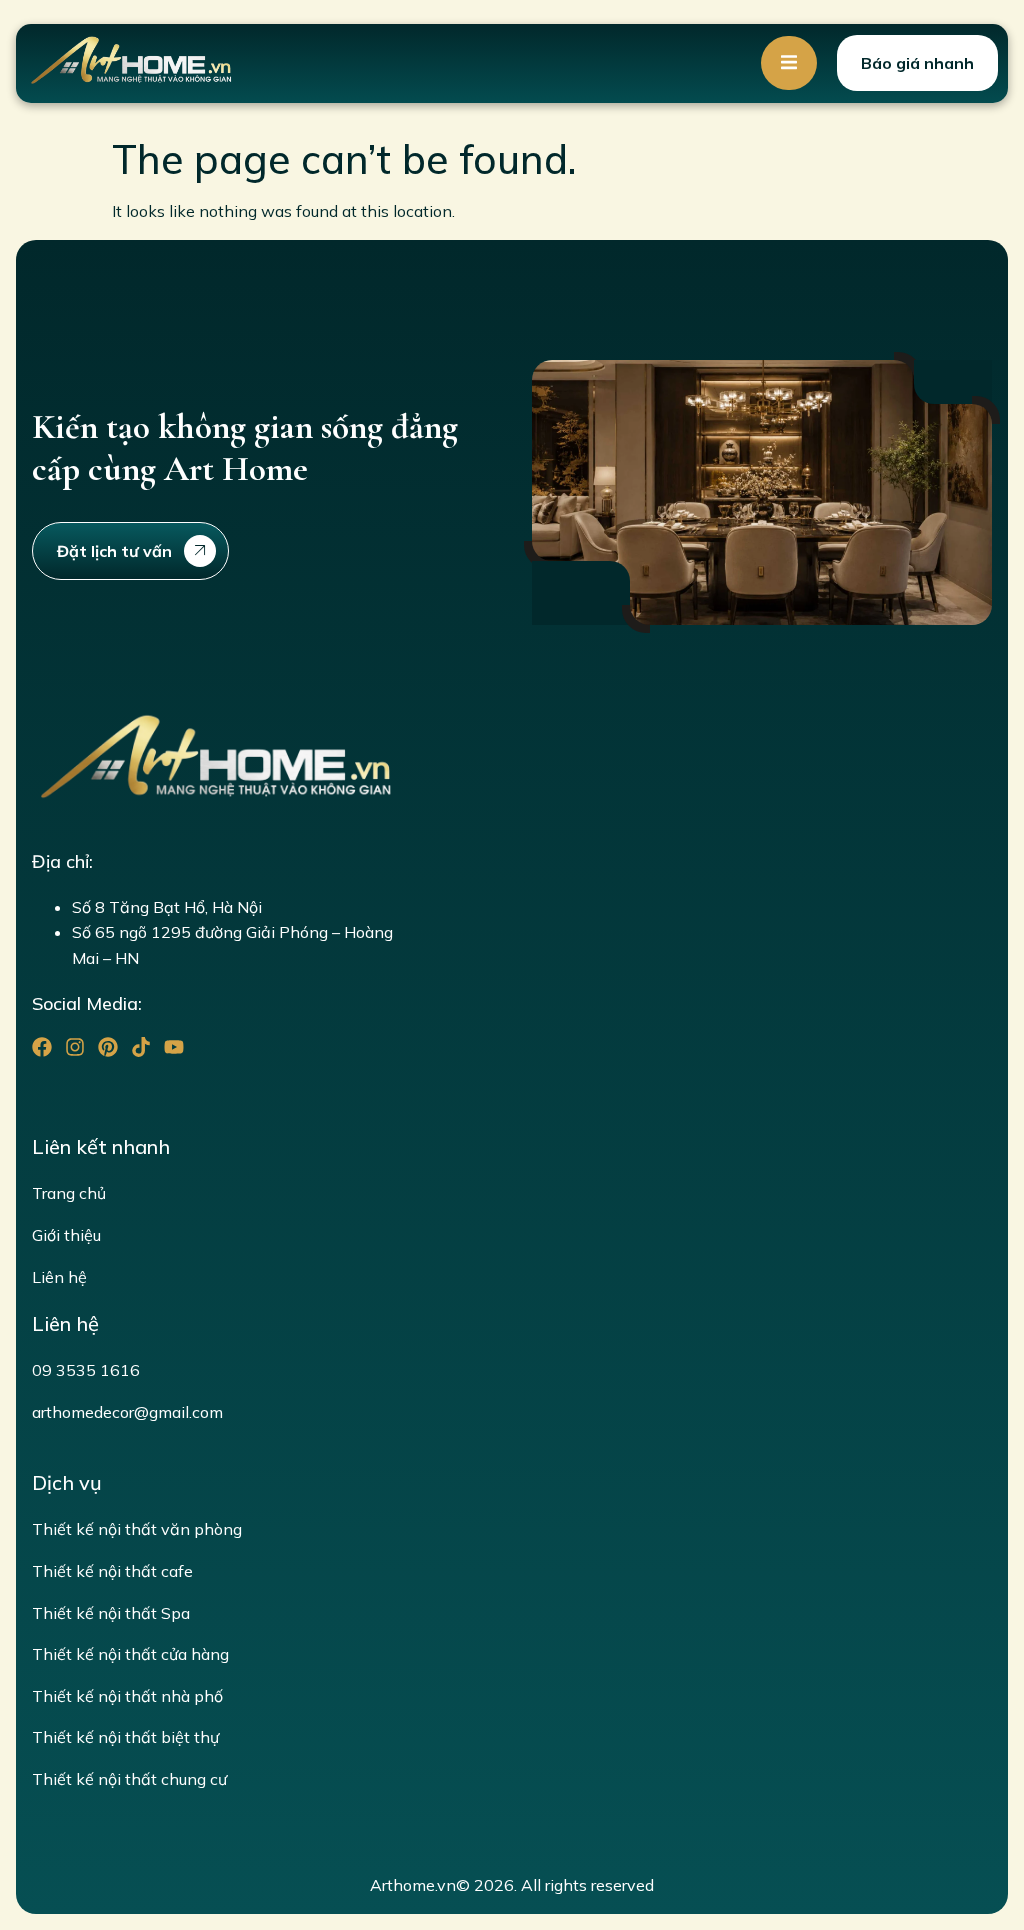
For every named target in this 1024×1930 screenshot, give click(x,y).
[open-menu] (789, 63)
